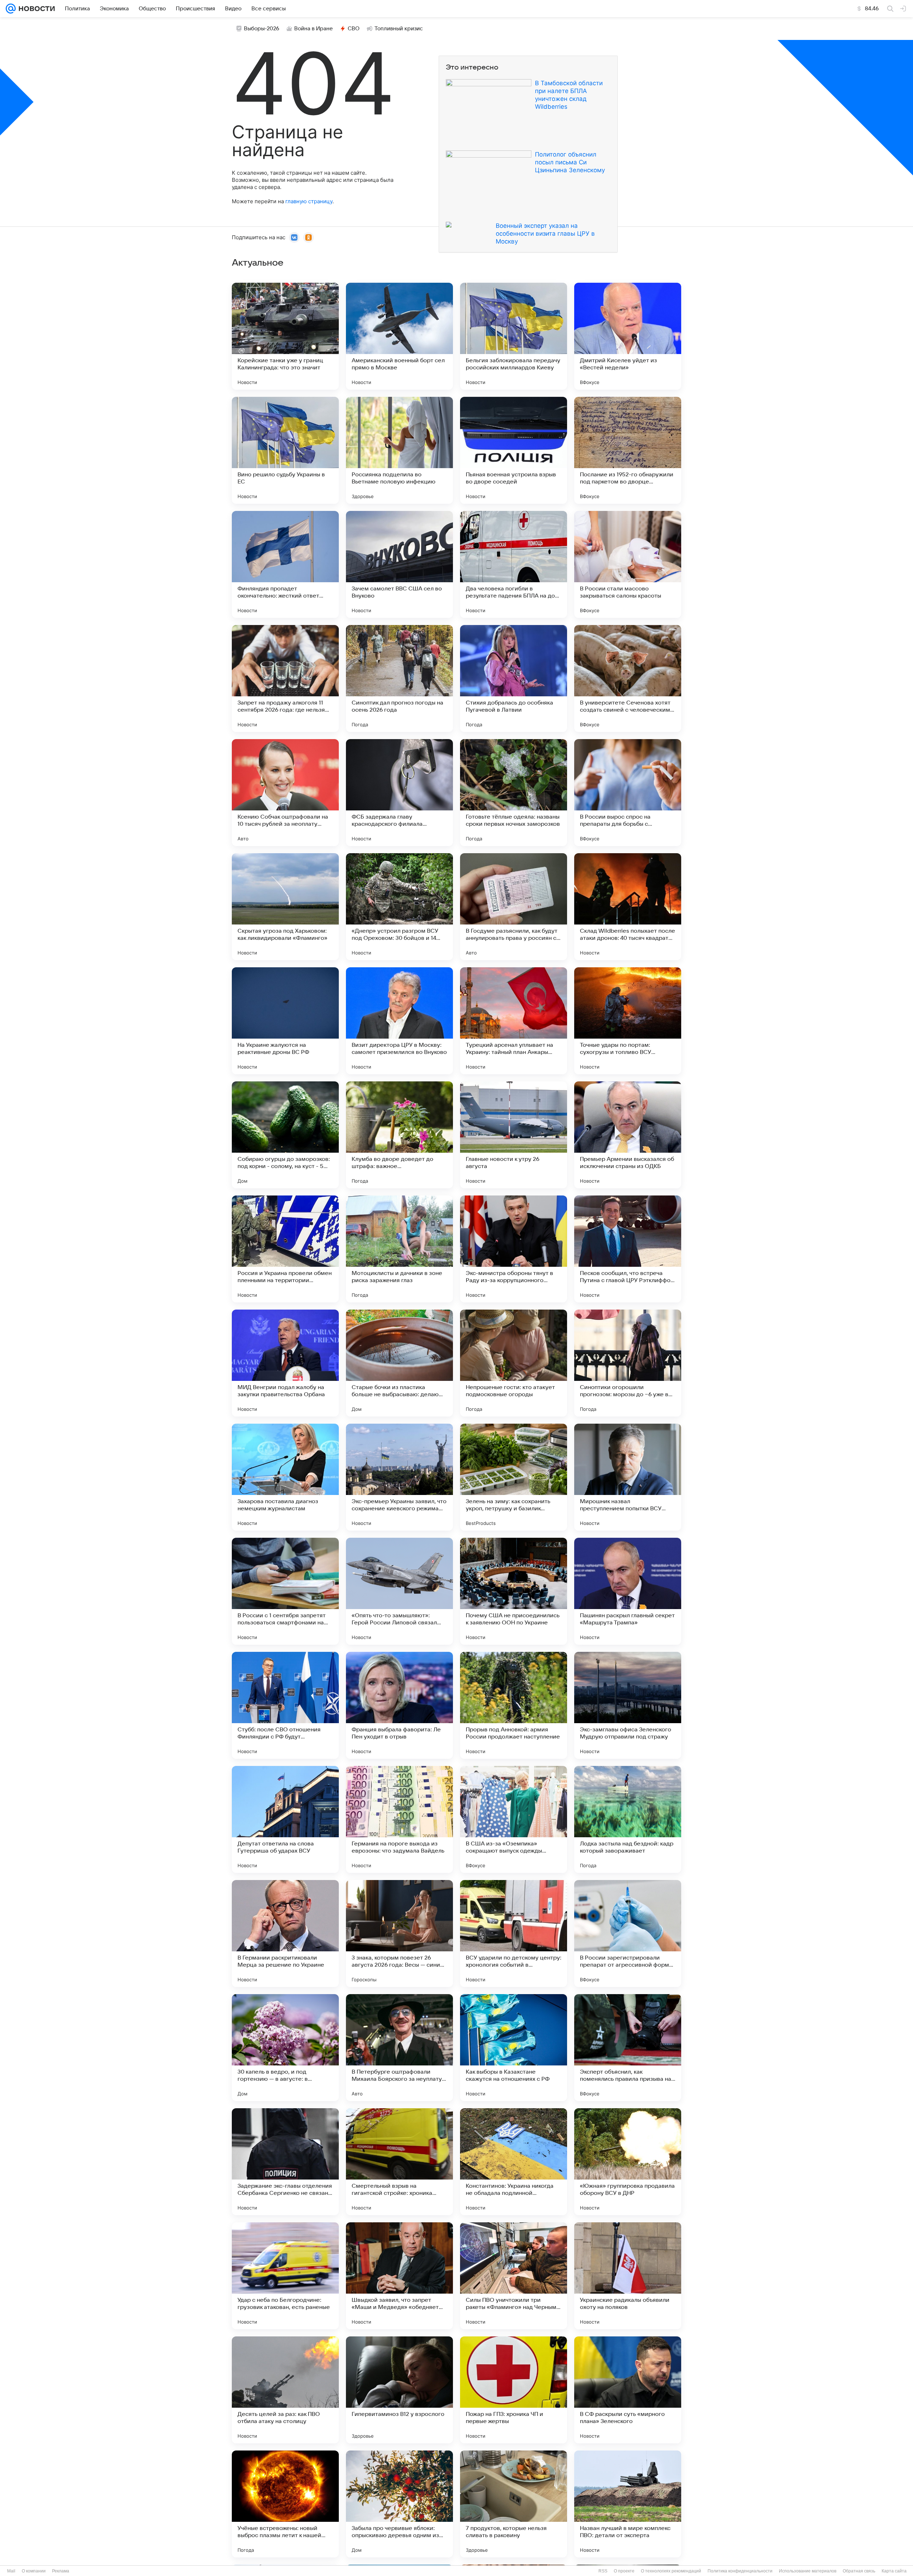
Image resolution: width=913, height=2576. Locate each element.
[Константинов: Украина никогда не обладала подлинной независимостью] (514, 2162)
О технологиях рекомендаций (671, 2571)
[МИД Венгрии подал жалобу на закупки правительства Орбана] (285, 1363)
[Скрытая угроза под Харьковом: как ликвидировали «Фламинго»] (285, 907)
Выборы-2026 (262, 29)
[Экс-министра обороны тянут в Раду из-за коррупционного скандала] (514, 1249)
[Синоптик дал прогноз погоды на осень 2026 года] (399, 678)
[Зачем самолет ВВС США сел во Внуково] (399, 564)
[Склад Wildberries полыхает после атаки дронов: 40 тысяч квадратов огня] (628, 907)
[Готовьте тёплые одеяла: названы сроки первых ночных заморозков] (514, 793)
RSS (603, 2571)
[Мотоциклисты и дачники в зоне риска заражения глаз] (399, 1249)
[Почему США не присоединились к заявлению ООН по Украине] (514, 1591)
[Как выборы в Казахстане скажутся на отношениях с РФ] (514, 2048)
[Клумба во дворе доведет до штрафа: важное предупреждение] (399, 1135)
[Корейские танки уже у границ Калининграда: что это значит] (285, 336)
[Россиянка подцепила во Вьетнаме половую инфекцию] (399, 450)
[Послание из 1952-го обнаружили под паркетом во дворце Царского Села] (628, 450)
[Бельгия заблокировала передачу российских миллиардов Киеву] (514, 336)
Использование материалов (808, 2571)
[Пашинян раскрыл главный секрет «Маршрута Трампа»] (628, 1591)
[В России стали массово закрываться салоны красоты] (628, 564)
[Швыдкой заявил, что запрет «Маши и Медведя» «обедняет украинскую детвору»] (399, 2276)
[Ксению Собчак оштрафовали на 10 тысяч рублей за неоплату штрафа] (285, 793)
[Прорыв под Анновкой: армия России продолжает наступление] (514, 1705)
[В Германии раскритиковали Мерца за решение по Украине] (285, 1934)
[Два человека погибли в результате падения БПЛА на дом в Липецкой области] (514, 564)
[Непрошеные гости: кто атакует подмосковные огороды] (514, 1363)
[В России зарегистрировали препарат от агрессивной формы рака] (628, 1934)
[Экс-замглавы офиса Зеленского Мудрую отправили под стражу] (628, 1705)
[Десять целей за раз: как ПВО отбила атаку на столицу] (285, 2390)
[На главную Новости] (35, 9)
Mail (11, 2571)
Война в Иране (313, 29)
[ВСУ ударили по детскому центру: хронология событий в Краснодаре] (514, 1934)
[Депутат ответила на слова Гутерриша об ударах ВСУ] (285, 1819)
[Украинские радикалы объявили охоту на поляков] (628, 2276)
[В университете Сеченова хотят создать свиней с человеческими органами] (628, 678)
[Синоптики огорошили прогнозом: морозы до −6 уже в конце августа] (628, 1363)
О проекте (624, 2571)
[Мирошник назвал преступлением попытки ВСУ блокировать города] (628, 1477)
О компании (34, 2571)
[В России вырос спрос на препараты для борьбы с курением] (628, 793)
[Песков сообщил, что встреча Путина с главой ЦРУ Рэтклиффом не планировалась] (628, 1249)
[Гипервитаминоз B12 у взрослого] (399, 2390)
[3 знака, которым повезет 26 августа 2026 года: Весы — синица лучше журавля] (399, 1934)
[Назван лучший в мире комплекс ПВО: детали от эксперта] (628, 2504)
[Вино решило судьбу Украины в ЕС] (285, 450)
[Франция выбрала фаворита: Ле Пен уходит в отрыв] (399, 1705)
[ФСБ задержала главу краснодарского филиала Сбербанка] (399, 793)
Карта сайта (894, 2571)
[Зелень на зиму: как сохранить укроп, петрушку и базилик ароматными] (514, 1477)
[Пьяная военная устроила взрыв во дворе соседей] (514, 450)
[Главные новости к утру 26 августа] (514, 1135)
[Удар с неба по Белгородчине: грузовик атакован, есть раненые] (285, 2276)
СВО (354, 29)
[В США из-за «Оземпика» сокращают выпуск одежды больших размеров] (514, 1819)
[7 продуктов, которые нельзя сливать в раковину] (514, 2504)
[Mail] (11, 9)
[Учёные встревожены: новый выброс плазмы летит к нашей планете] (285, 2504)
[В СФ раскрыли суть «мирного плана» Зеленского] (628, 2390)
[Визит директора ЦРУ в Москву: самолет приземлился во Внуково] (399, 1021)
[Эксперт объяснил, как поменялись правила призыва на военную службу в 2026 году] (628, 2048)
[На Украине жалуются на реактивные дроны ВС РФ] (285, 1021)
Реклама (61, 2571)
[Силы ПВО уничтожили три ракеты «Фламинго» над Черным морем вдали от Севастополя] (514, 2276)
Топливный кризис (399, 29)
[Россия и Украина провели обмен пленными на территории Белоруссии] (285, 1249)
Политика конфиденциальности (740, 2571)
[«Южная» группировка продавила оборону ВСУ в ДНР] (628, 2162)
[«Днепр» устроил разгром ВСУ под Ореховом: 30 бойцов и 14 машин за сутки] (399, 907)
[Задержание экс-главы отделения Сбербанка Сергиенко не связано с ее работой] (285, 2162)
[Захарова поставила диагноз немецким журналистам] (285, 1477)
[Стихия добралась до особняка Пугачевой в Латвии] (514, 678)
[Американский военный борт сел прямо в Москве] (399, 336)
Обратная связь (859, 2571)
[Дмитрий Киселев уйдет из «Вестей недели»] (628, 336)
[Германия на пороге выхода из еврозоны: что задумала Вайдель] (399, 1819)
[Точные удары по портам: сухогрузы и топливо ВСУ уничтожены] (628, 1021)
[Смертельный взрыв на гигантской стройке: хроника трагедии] (399, 2162)
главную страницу (309, 201)
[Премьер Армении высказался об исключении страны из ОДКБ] (628, 1135)
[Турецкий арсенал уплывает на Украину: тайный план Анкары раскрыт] (514, 1021)
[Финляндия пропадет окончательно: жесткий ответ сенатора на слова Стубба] (285, 564)
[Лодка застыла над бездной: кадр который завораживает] (628, 1819)
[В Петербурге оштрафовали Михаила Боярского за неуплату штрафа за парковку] (399, 2048)
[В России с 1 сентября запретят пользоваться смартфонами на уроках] (285, 1591)
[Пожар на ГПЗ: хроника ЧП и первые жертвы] (514, 2390)
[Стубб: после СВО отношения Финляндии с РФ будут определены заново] (285, 1705)
